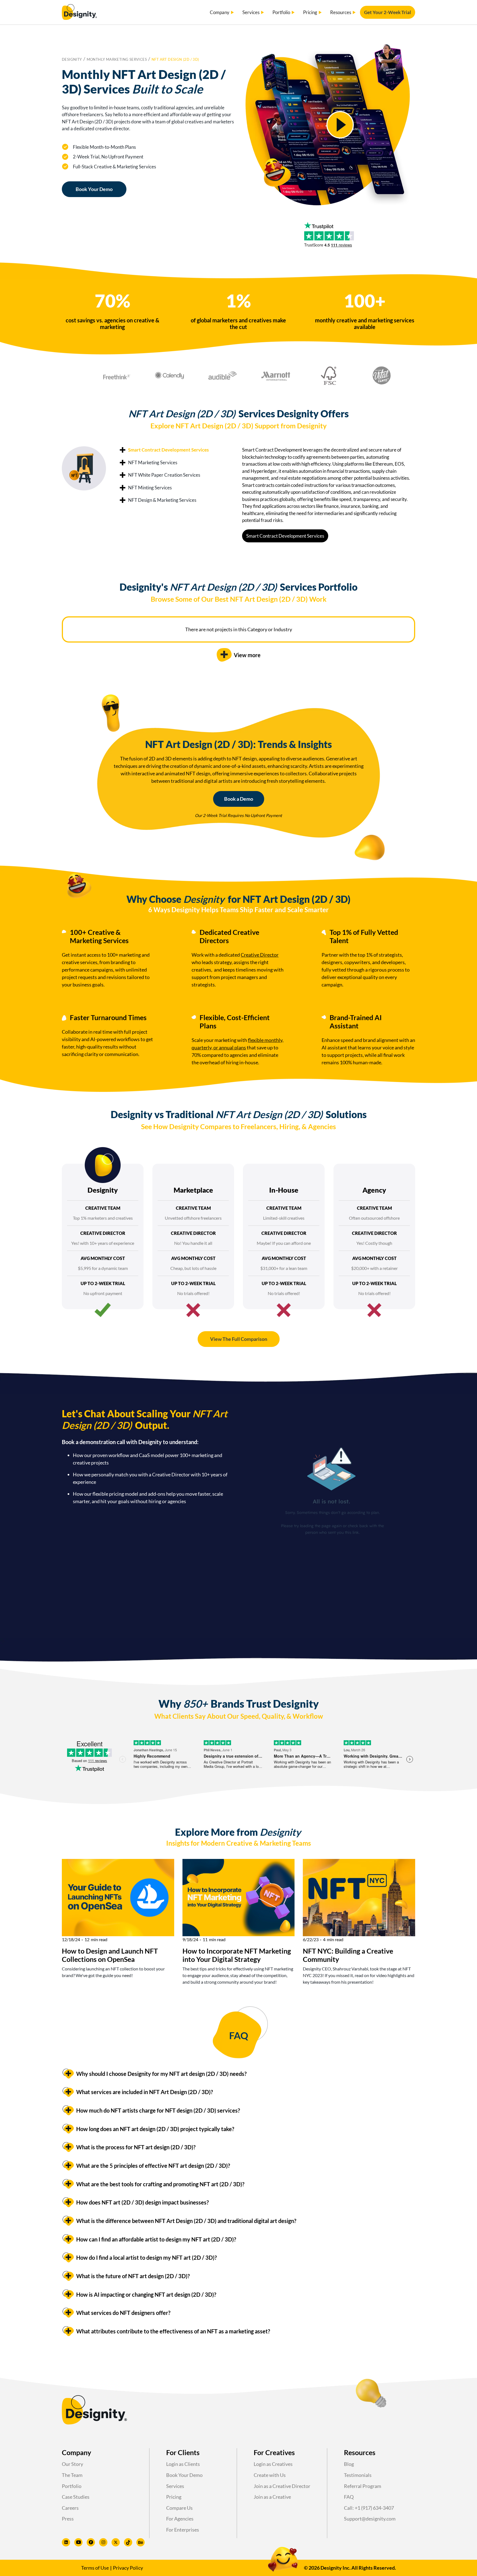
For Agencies (180, 2519)
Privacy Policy (128, 2568)
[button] (222, 12)
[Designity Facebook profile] (91, 2542)
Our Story (72, 2464)
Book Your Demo (94, 189)
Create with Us (270, 2475)
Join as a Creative (272, 2497)
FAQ (349, 2497)
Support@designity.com (370, 2519)
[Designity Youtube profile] (78, 2542)
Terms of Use (95, 2568)
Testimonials (358, 2475)
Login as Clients (183, 2464)
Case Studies (76, 2497)
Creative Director (260, 955)
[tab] (164, 450)
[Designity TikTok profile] (128, 2542)
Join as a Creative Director (282, 2486)
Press (68, 2519)
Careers (70, 2508)
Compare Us (179, 2508)
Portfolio (72, 2486)
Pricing (174, 2497)
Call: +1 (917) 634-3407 (369, 2508)
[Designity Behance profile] (141, 2542)
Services (175, 2486)
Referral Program (363, 2486)
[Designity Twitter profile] (116, 2542)
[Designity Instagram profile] (103, 2542)
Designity (72, 59)
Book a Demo (239, 799)
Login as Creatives (273, 2464)
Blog (349, 2464)
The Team (72, 2475)
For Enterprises (183, 2530)
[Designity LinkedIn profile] (66, 2542)
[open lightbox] (340, 125)
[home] (79, 12)
